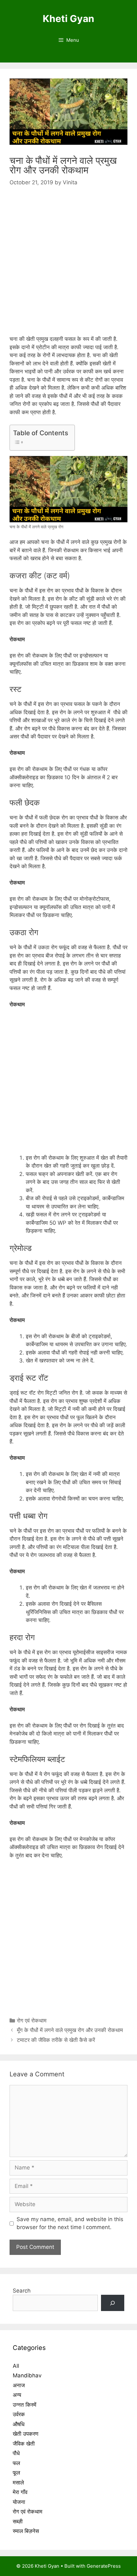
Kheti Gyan (68, 18)
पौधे (16, 2453)
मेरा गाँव (20, 2492)
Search (22, 2291)
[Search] (113, 2303)
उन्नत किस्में (25, 2405)
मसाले (18, 2483)
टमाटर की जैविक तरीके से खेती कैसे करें (56, 2040)
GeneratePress (104, 2566)
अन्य (17, 2395)
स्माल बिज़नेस (26, 2531)
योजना (19, 2502)
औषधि (19, 2424)
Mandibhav (27, 2375)
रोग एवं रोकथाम (32, 2021)
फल (16, 2463)
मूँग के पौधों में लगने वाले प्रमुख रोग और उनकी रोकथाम (71, 2030)
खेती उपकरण (25, 2434)
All (16, 2366)
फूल (16, 2473)
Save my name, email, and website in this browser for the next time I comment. (70, 2223)
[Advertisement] (68, 267)
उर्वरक (19, 2414)
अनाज (19, 2385)
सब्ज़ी (18, 2521)
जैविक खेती (24, 2444)
